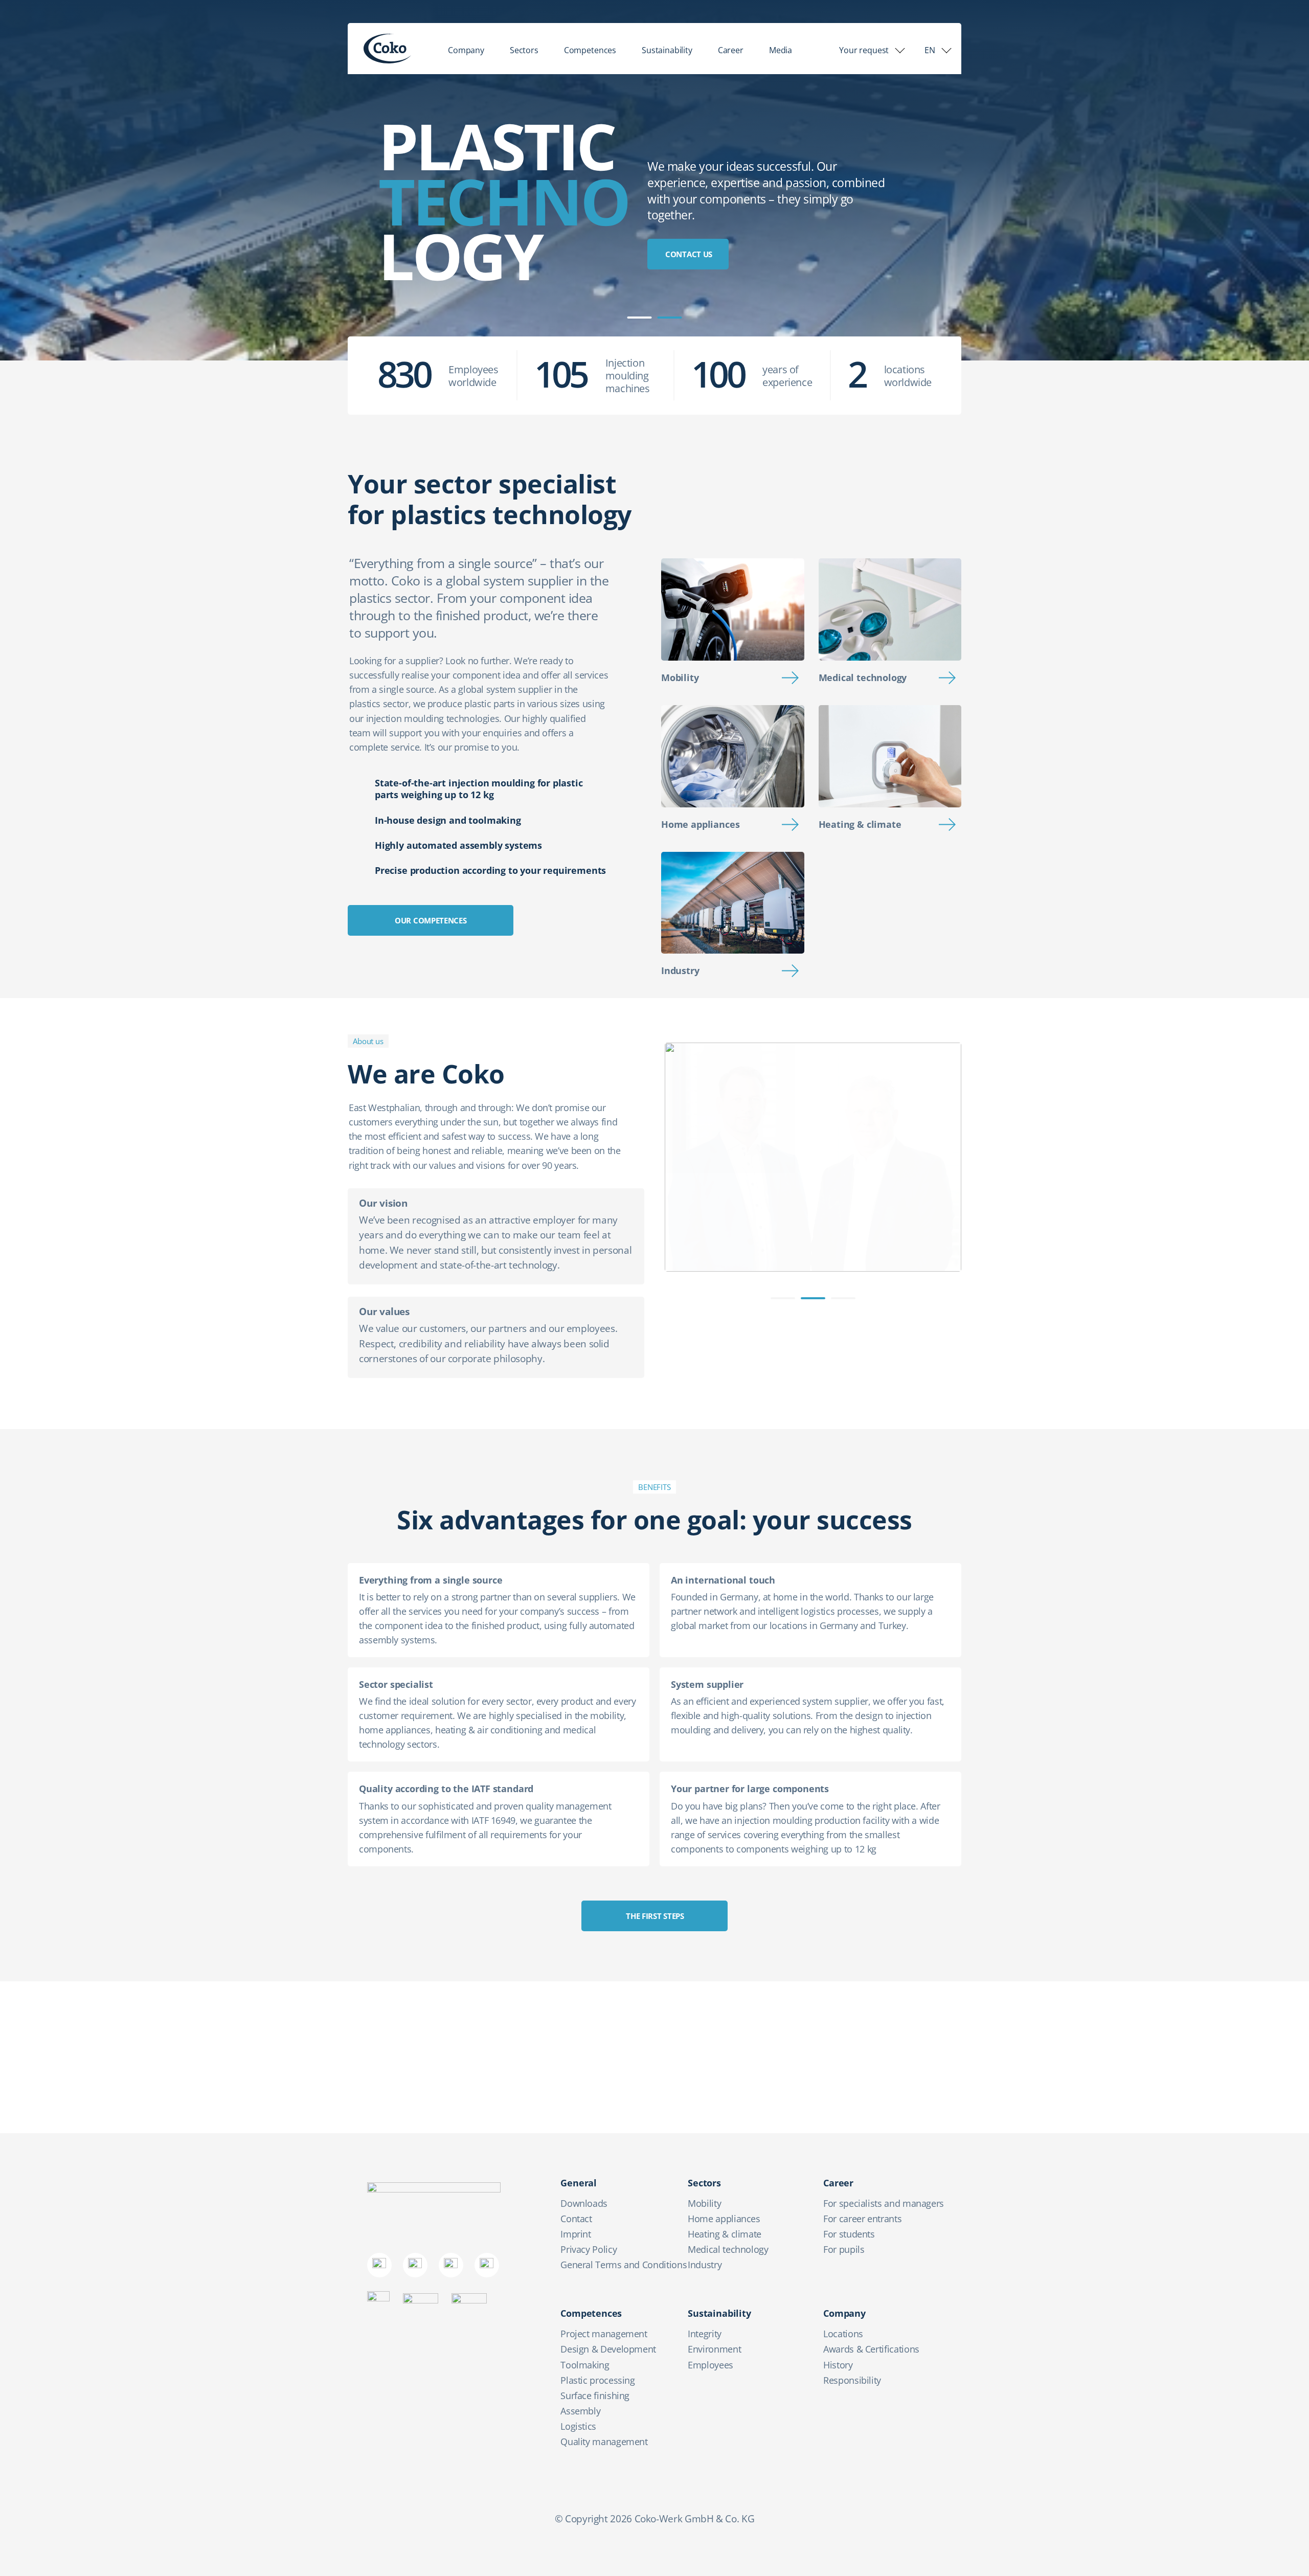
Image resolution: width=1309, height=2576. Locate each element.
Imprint (575, 2234)
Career (731, 50)
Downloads (584, 2203)
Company (466, 50)
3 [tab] (843, 1298)
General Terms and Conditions (624, 2265)
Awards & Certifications (871, 2349)
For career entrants (862, 2219)
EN (930, 50)
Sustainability (667, 50)
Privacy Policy (589, 2249)
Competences (590, 50)
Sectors (524, 50)
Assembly (580, 2411)
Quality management (604, 2442)
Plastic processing (598, 2380)
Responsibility (852, 2380)
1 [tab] (640, 318)
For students (849, 2234)
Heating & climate (860, 824)
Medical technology (863, 677)
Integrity (705, 2334)
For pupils (844, 2249)
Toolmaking (585, 2365)
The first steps (655, 1916)
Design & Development (608, 2349)
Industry (680, 970)
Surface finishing (595, 2396)
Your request (864, 50)
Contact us (689, 254)
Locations (843, 2334)
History (838, 2365)
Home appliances (700, 824)
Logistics (578, 2426)
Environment (714, 2349)
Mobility (680, 677)
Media (781, 50)
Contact (576, 2219)
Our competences (431, 920)
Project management (604, 2334)
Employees (710, 2365)
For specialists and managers (884, 2203)
